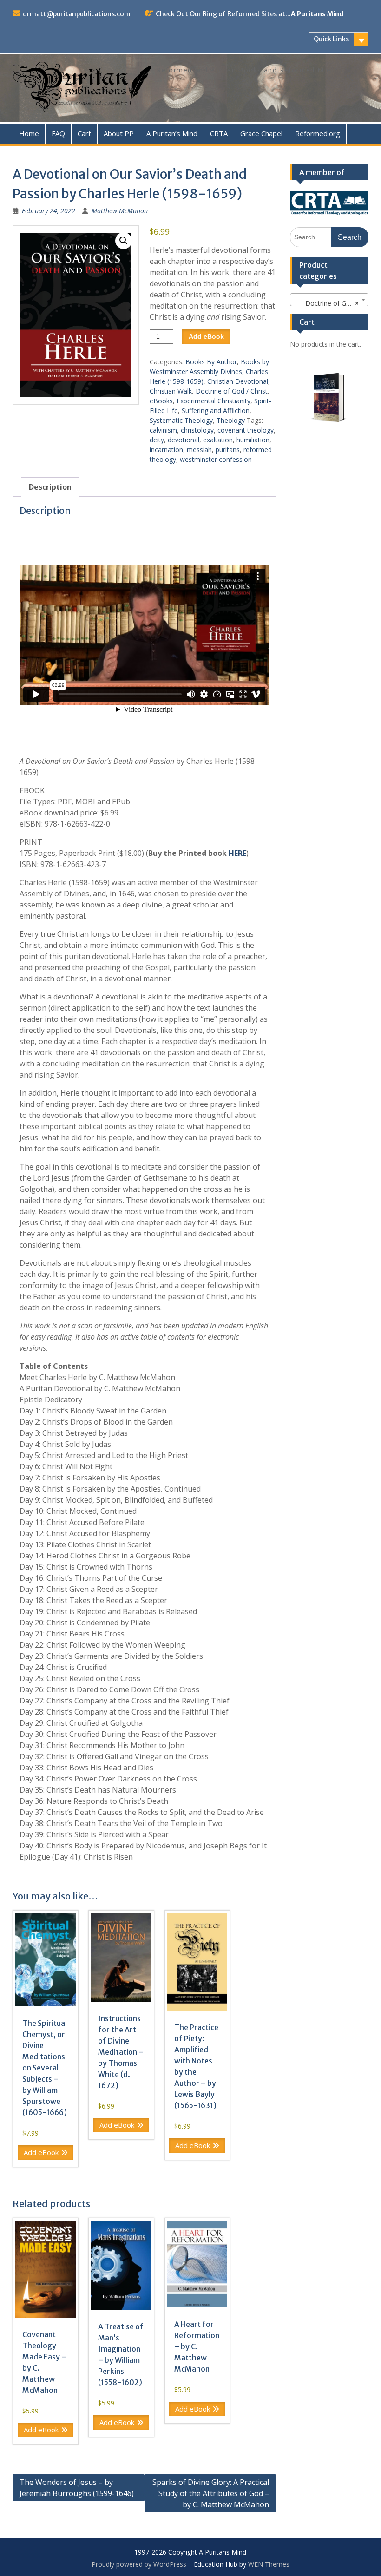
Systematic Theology (181, 420)
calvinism (163, 430)
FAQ (58, 133)
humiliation (253, 440)
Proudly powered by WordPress (139, 2564)
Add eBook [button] (41, 2152)
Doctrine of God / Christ (232, 391)
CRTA (219, 133)
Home (29, 133)
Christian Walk (171, 391)
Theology (231, 420)
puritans (228, 450)
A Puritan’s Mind (172, 133)
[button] (124, 241)
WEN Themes (269, 2564)
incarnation (166, 450)
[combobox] (329, 300)
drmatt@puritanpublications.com (77, 14)
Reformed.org (318, 133)
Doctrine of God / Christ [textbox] (331, 303)
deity (157, 440)
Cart (84, 133)
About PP (119, 133)
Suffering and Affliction (216, 411)
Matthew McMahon (120, 211)
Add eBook (206, 336)
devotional (184, 440)
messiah (199, 450)
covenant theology (246, 430)
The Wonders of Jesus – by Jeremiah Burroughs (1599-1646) (77, 2488)
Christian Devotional (238, 381)
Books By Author (211, 362)
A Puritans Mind (317, 14)
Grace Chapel (261, 133)
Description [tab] (50, 487)
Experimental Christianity (213, 401)
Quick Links (331, 39)
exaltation (218, 440)
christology (197, 430)
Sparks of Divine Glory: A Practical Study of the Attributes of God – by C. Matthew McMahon (211, 2493)
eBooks (161, 401)
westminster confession (216, 459)
